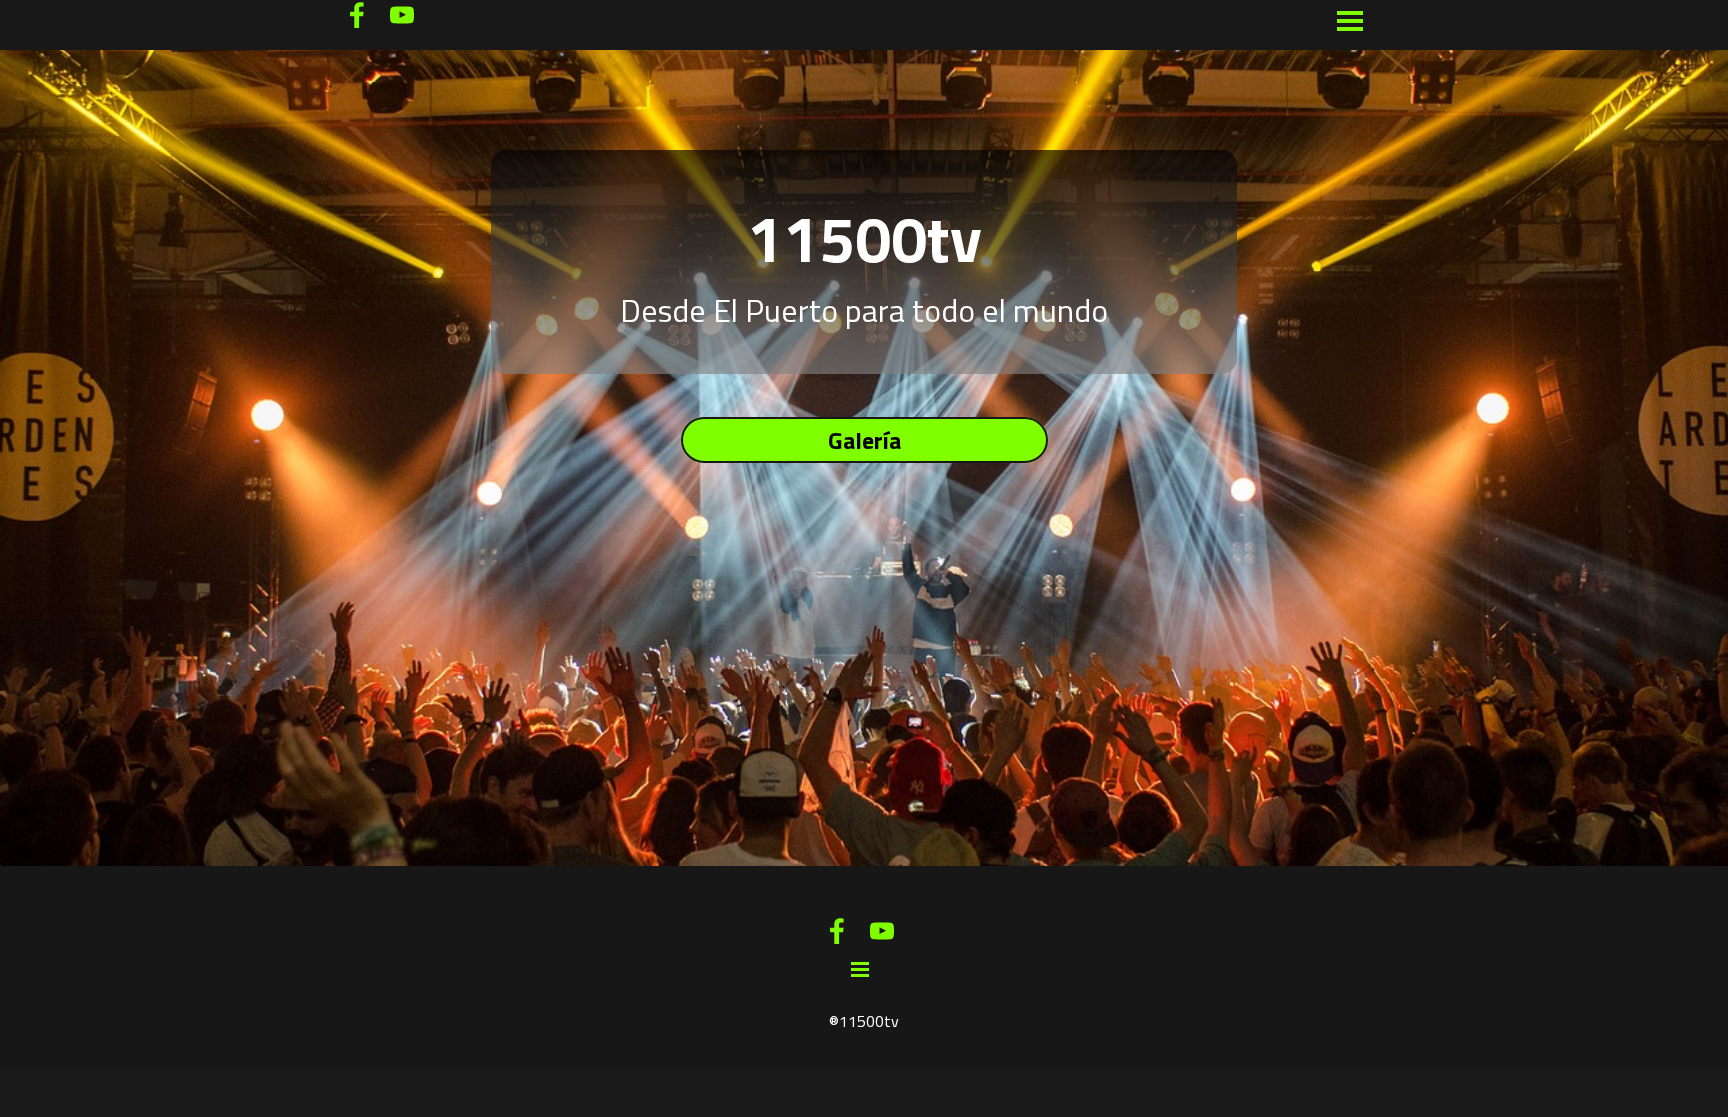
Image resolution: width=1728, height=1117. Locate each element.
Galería (864, 440)
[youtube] (402, 15)
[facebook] (357, 15)
